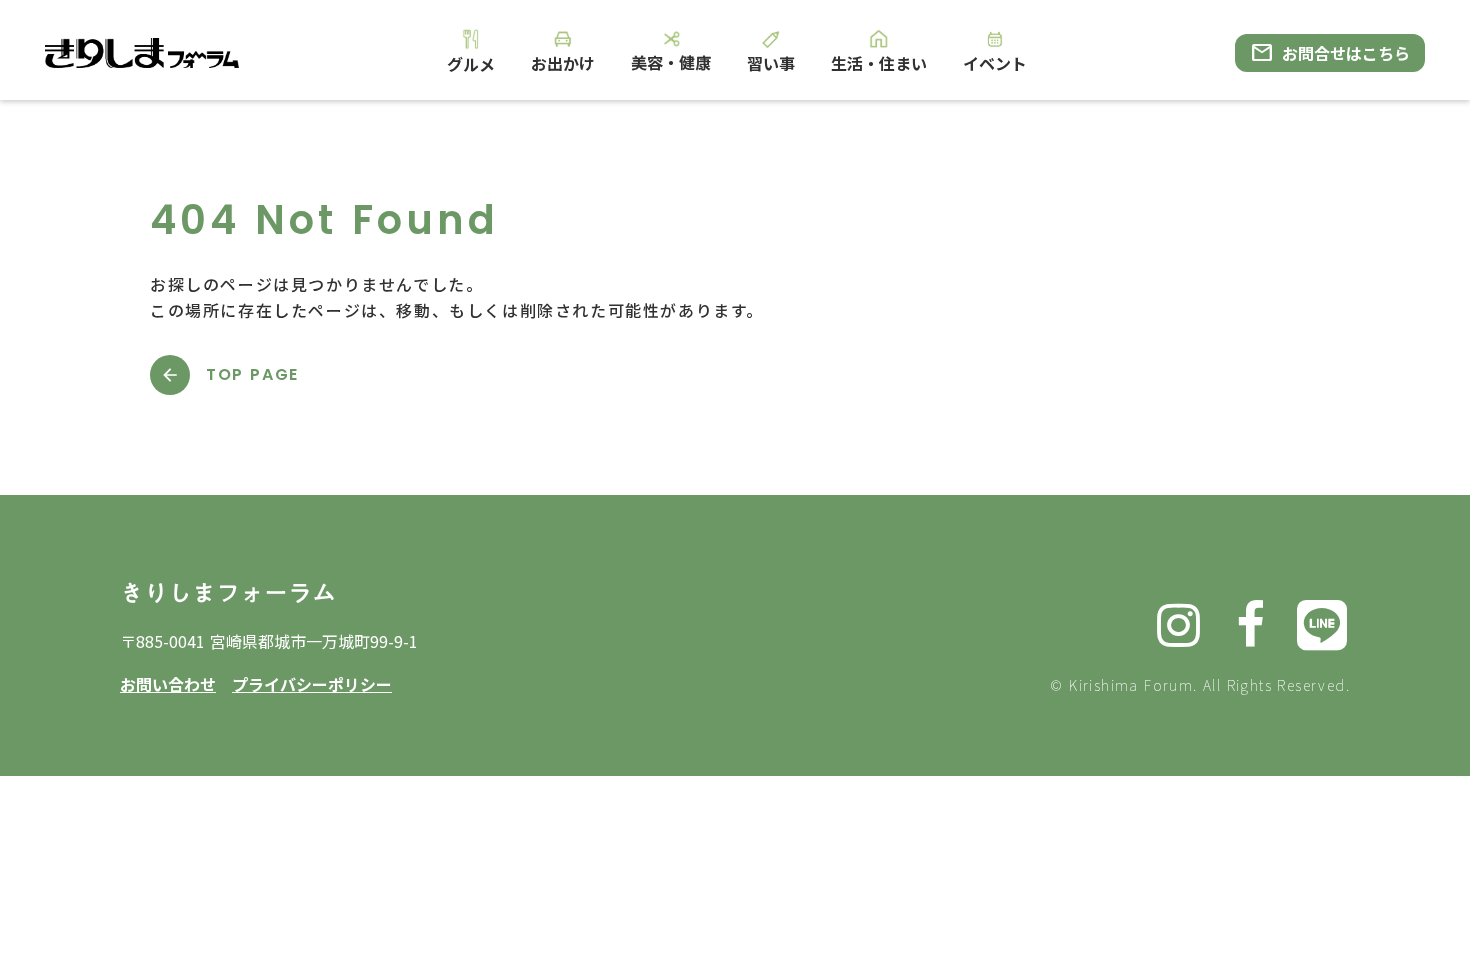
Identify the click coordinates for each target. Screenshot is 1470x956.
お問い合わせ (168, 684)
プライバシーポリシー (312, 684)
